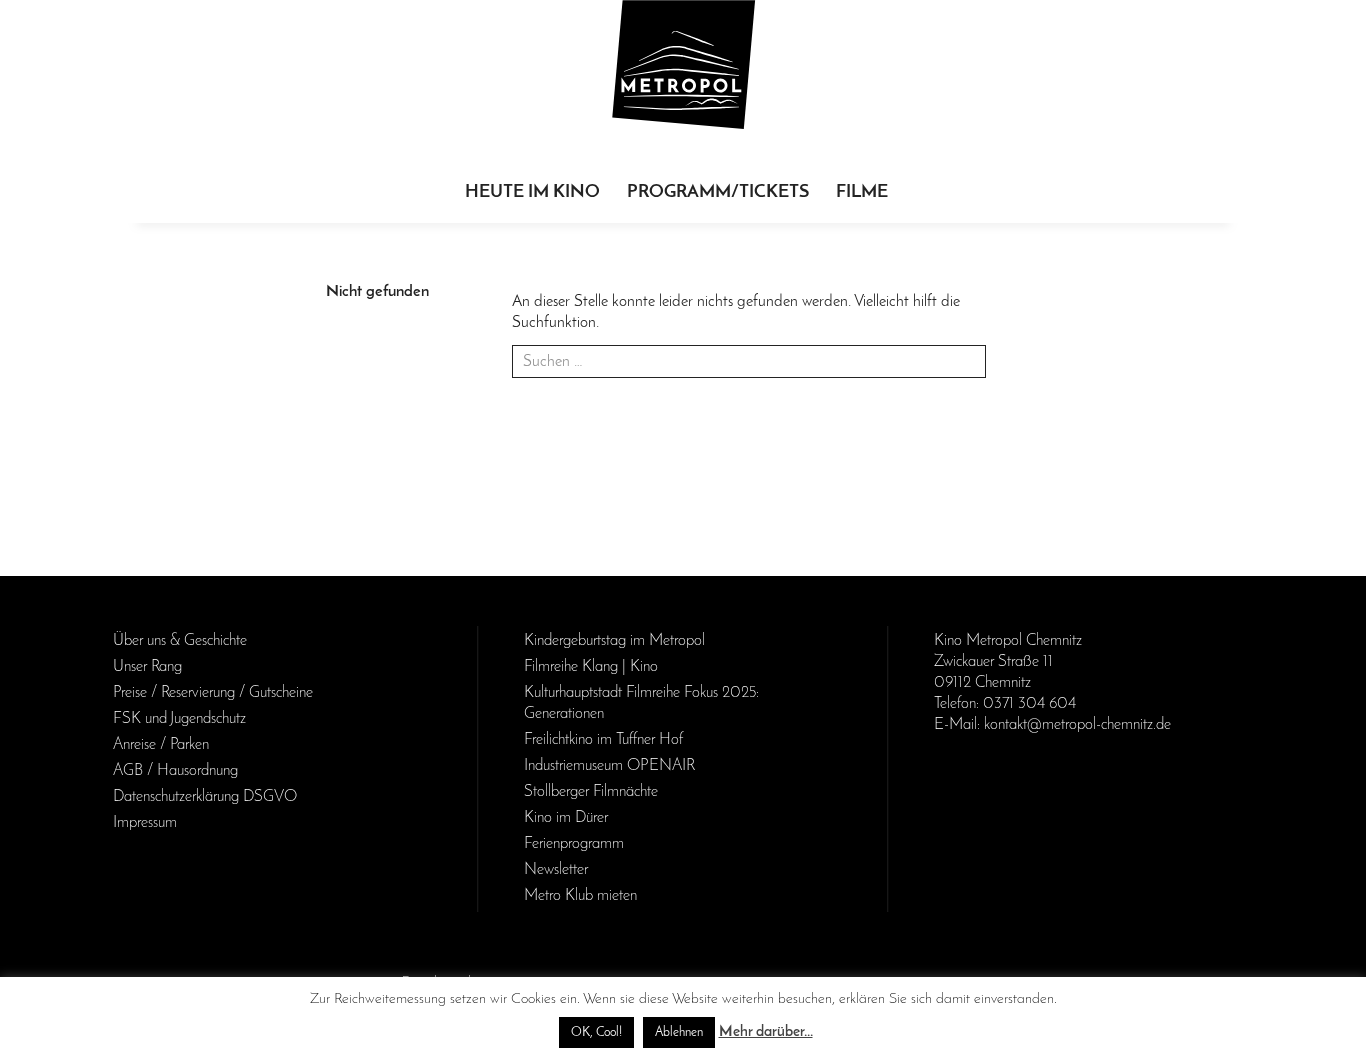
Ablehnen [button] (679, 1032)
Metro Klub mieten (580, 896)
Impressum (145, 823)
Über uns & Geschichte (180, 641)
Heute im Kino (532, 193)
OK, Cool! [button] (596, 1032)
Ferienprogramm (574, 844)
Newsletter (556, 870)
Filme (862, 193)
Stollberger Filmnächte (591, 792)
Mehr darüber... (766, 1032)
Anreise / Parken (161, 745)
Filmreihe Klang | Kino (591, 667)
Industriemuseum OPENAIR (609, 766)
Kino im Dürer (566, 818)
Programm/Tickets (718, 193)
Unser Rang (147, 667)
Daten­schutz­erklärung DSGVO (205, 797)
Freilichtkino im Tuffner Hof (603, 740)
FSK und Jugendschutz (179, 719)
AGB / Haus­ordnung (175, 771)
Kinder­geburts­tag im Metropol (614, 641)
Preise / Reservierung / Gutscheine (213, 693)
